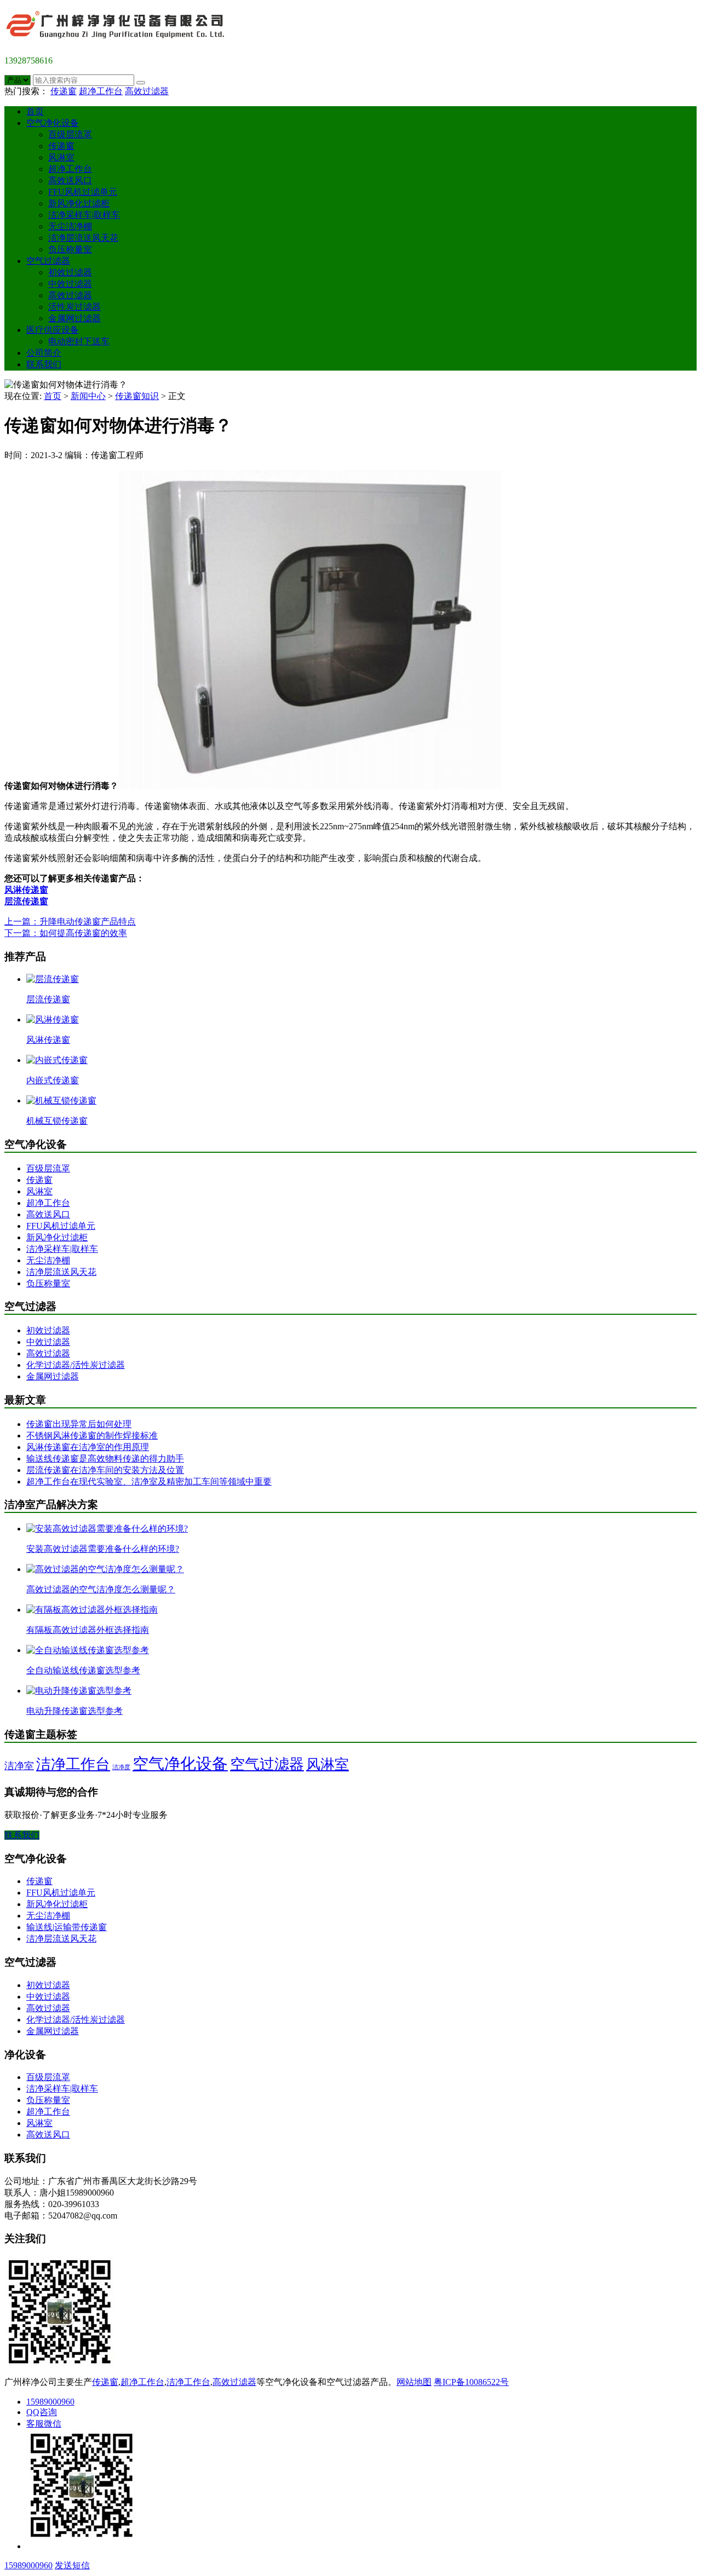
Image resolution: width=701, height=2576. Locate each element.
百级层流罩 (70, 134)
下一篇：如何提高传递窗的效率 (66, 933)
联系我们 (44, 364)
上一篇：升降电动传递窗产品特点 (70, 922)
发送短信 (72, 2565)
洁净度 (121, 1767)
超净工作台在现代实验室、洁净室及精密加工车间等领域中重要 (149, 1482)
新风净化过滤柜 (79, 203)
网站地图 (414, 2382)
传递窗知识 (137, 396)
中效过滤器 (70, 284)
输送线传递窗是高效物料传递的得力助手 (105, 1459)
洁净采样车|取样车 (84, 215)
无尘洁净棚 (70, 226)
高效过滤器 (147, 91)
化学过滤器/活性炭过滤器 (76, 1365)
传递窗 (64, 91)
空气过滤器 (48, 261)
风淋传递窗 (26, 890)
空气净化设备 (53, 123)
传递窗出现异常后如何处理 (79, 1424)
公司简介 (44, 353)
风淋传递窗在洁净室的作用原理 (88, 1447)
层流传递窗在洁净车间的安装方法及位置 (105, 1470)
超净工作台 (101, 91)
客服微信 (44, 2424)
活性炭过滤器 (74, 307)
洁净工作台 (73, 1764)
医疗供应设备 (53, 330)
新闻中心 (88, 396)
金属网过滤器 (74, 318)
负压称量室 (70, 249)
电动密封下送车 (79, 341)
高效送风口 (70, 180)
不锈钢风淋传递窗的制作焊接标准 (92, 1436)
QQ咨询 (42, 2412)
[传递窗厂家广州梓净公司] (119, 42)
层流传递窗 (26, 901)
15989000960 (50, 2402)
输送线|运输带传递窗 (67, 1927)
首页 (35, 111)
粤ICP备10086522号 (471, 2382)
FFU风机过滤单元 (83, 192)
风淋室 (61, 157)
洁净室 (19, 1766)
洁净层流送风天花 (83, 238)
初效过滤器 (70, 272)
